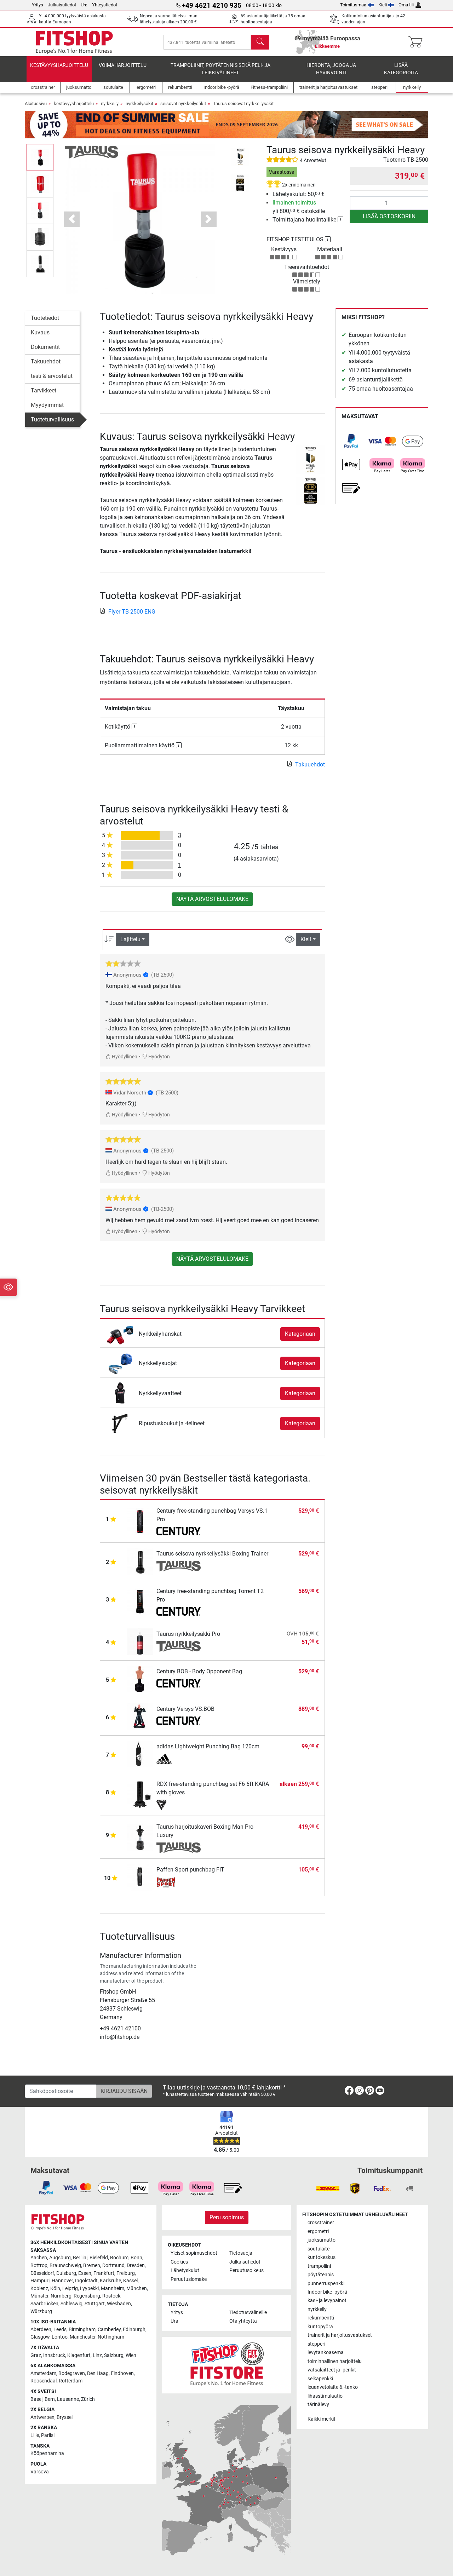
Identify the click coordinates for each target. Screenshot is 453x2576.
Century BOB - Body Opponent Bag (199, 1671)
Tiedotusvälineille (248, 2313)
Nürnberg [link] (61, 2296)
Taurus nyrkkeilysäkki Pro (188, 1634)
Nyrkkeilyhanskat (160, 1334)
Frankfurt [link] (104, 2273)
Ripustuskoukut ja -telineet (172, 1423)
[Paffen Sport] (179, 1882)
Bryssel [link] (65, 2417)
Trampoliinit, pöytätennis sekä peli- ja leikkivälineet (220, 69)
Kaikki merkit (322, 2419)
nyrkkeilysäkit (139, 103)
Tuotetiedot (45, 318)
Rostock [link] (111, 2296)
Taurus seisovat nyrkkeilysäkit (243, 103)
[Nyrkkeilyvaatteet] (120, 1393)
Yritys (38, 5)
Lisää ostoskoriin (389, 216)
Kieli (383, 5)
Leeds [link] (60, 2330)
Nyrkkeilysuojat (158, 1363)
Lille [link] (35, 2435)
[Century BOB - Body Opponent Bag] (140, 1679)
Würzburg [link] (41, 2311)
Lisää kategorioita (401, 69)
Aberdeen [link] (41, 2330)
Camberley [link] (109, 2330)
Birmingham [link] (82, 2330)
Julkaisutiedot (62, 5)
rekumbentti (321, 2318)
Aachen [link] (39, 2258)
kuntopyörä (320, 2327)
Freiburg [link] (126, 2273)
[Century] (179, 1532)
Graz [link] (36, 2355)
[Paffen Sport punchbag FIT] (140, 1877)
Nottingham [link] (111, 2337)
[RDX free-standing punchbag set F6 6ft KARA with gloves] (140, 1794)
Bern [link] (50, 2399)
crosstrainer (321, 2223)
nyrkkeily (110, 103)
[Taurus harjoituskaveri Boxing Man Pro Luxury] (140, 1837)
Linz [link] (97, 2355)
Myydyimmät (47, 405)
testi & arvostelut (52, 376)
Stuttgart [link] (95, 2304)
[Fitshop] (74, 42)
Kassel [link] (130, 2281)
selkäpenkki (320, 2379)
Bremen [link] (92, 2265)
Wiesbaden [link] (119, 2304)
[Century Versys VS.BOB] (140, 1716)
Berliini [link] (80, 2258)
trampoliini (319, 2266)
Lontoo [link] (60, 2337)
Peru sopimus (227, 2217)
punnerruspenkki (326, 2284)
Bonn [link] (136, 2258)
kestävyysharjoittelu (59, 65)
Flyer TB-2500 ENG (132, 612)
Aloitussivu (36, 103)
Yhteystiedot (105, 5)
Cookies (179, 2262)
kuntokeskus (322, 2257)
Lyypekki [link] (89, 2288)
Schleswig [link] (71, 2304)
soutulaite (319, 2249)
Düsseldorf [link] (42, 2273)
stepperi (316, 2344)
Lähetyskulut (185, 2270)
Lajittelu (130, 939)
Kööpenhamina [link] (47, 2453)
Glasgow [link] (40, 2337)
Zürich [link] (88, 2399)
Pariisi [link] (48, 2435)
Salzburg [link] (114, 2355)
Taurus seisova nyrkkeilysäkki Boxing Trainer (212, 1554)
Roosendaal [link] (44, 2381)
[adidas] (179, 1759)
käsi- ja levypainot (327, 2301)
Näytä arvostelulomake (212, 899)
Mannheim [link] (113, 2288)
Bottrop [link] (39, 2265)
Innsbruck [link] (54, 2355)
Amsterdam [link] (43, 2373)
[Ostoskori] (417, 42)
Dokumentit (45, 347)
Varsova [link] (40, 2472)
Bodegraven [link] (72, 2373)
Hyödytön (159, 1057)
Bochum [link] (119, 2258)
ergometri (318, 2232)
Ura (84, 5)
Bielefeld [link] (99, 2258)
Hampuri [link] (40, 2281)
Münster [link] (39, 2296)
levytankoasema (326, 2353)
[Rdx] (179, 1805)
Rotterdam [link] (71, 2381)
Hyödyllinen (124, 1057)
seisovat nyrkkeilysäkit (183, 103)
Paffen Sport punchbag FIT (190, 1870)
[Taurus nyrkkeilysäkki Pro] (140, 1641)
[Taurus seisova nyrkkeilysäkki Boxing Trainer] (140, 1561)
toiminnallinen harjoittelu (335, 2361)
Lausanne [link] (68, 2399)
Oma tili (406, 5)
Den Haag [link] (98, 2373)
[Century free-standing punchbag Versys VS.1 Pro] (140, 1521)
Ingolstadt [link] (86, 2281)
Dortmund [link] (113, 2265)
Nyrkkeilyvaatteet (160, 1393)
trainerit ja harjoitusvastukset (340, 2335)
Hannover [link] (62, 2281)
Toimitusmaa (353, 5)
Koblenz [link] (39, 2288)
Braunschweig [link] (65, 2265)
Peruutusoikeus (246, 2270)
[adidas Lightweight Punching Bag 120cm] (140, 1754)
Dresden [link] (136, 2265)
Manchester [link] (83, 2337)
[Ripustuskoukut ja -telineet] (120, 1423)
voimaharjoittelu (123, 65)
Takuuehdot (46, 361)
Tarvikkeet (44, 390)
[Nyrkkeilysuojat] (120, 1363)
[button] (40, 157)
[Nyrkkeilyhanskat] (120, 1333)
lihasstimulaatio (325, 2396)
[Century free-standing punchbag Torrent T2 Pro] (140, 1601)
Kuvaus (40, 332)
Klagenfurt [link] (79, 2355)
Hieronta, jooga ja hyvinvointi (331, 69)
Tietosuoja (241, 2253)
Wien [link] (131, 2355)
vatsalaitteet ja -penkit (332, 2370)
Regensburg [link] (87, 2296)
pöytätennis (321, 2275)
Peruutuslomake (189, 2279)
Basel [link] (36, 2399)
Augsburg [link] (60, 2258)
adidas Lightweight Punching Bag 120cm (208, 1746)
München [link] (137, 2288)
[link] (351, 441)
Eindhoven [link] (122, 2373)
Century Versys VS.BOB (185, 1709)
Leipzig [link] (70, 2288)
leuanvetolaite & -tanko (333, 2387)
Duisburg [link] (66, 2273)
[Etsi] (260, 42)
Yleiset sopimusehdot (194, 2253)
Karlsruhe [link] (110, 2281)
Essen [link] (85, 2273)
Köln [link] (55, 2288)
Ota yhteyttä (243, 2321)
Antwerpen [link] (42, 2417)
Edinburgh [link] (134, 2330)
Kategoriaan (300, 1334)
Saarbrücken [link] (44, 2304)
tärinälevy (318, 2405)
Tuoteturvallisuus (52, 419)
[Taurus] (92, 152)
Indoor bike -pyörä (327, 2292)
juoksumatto (322, 2240)
